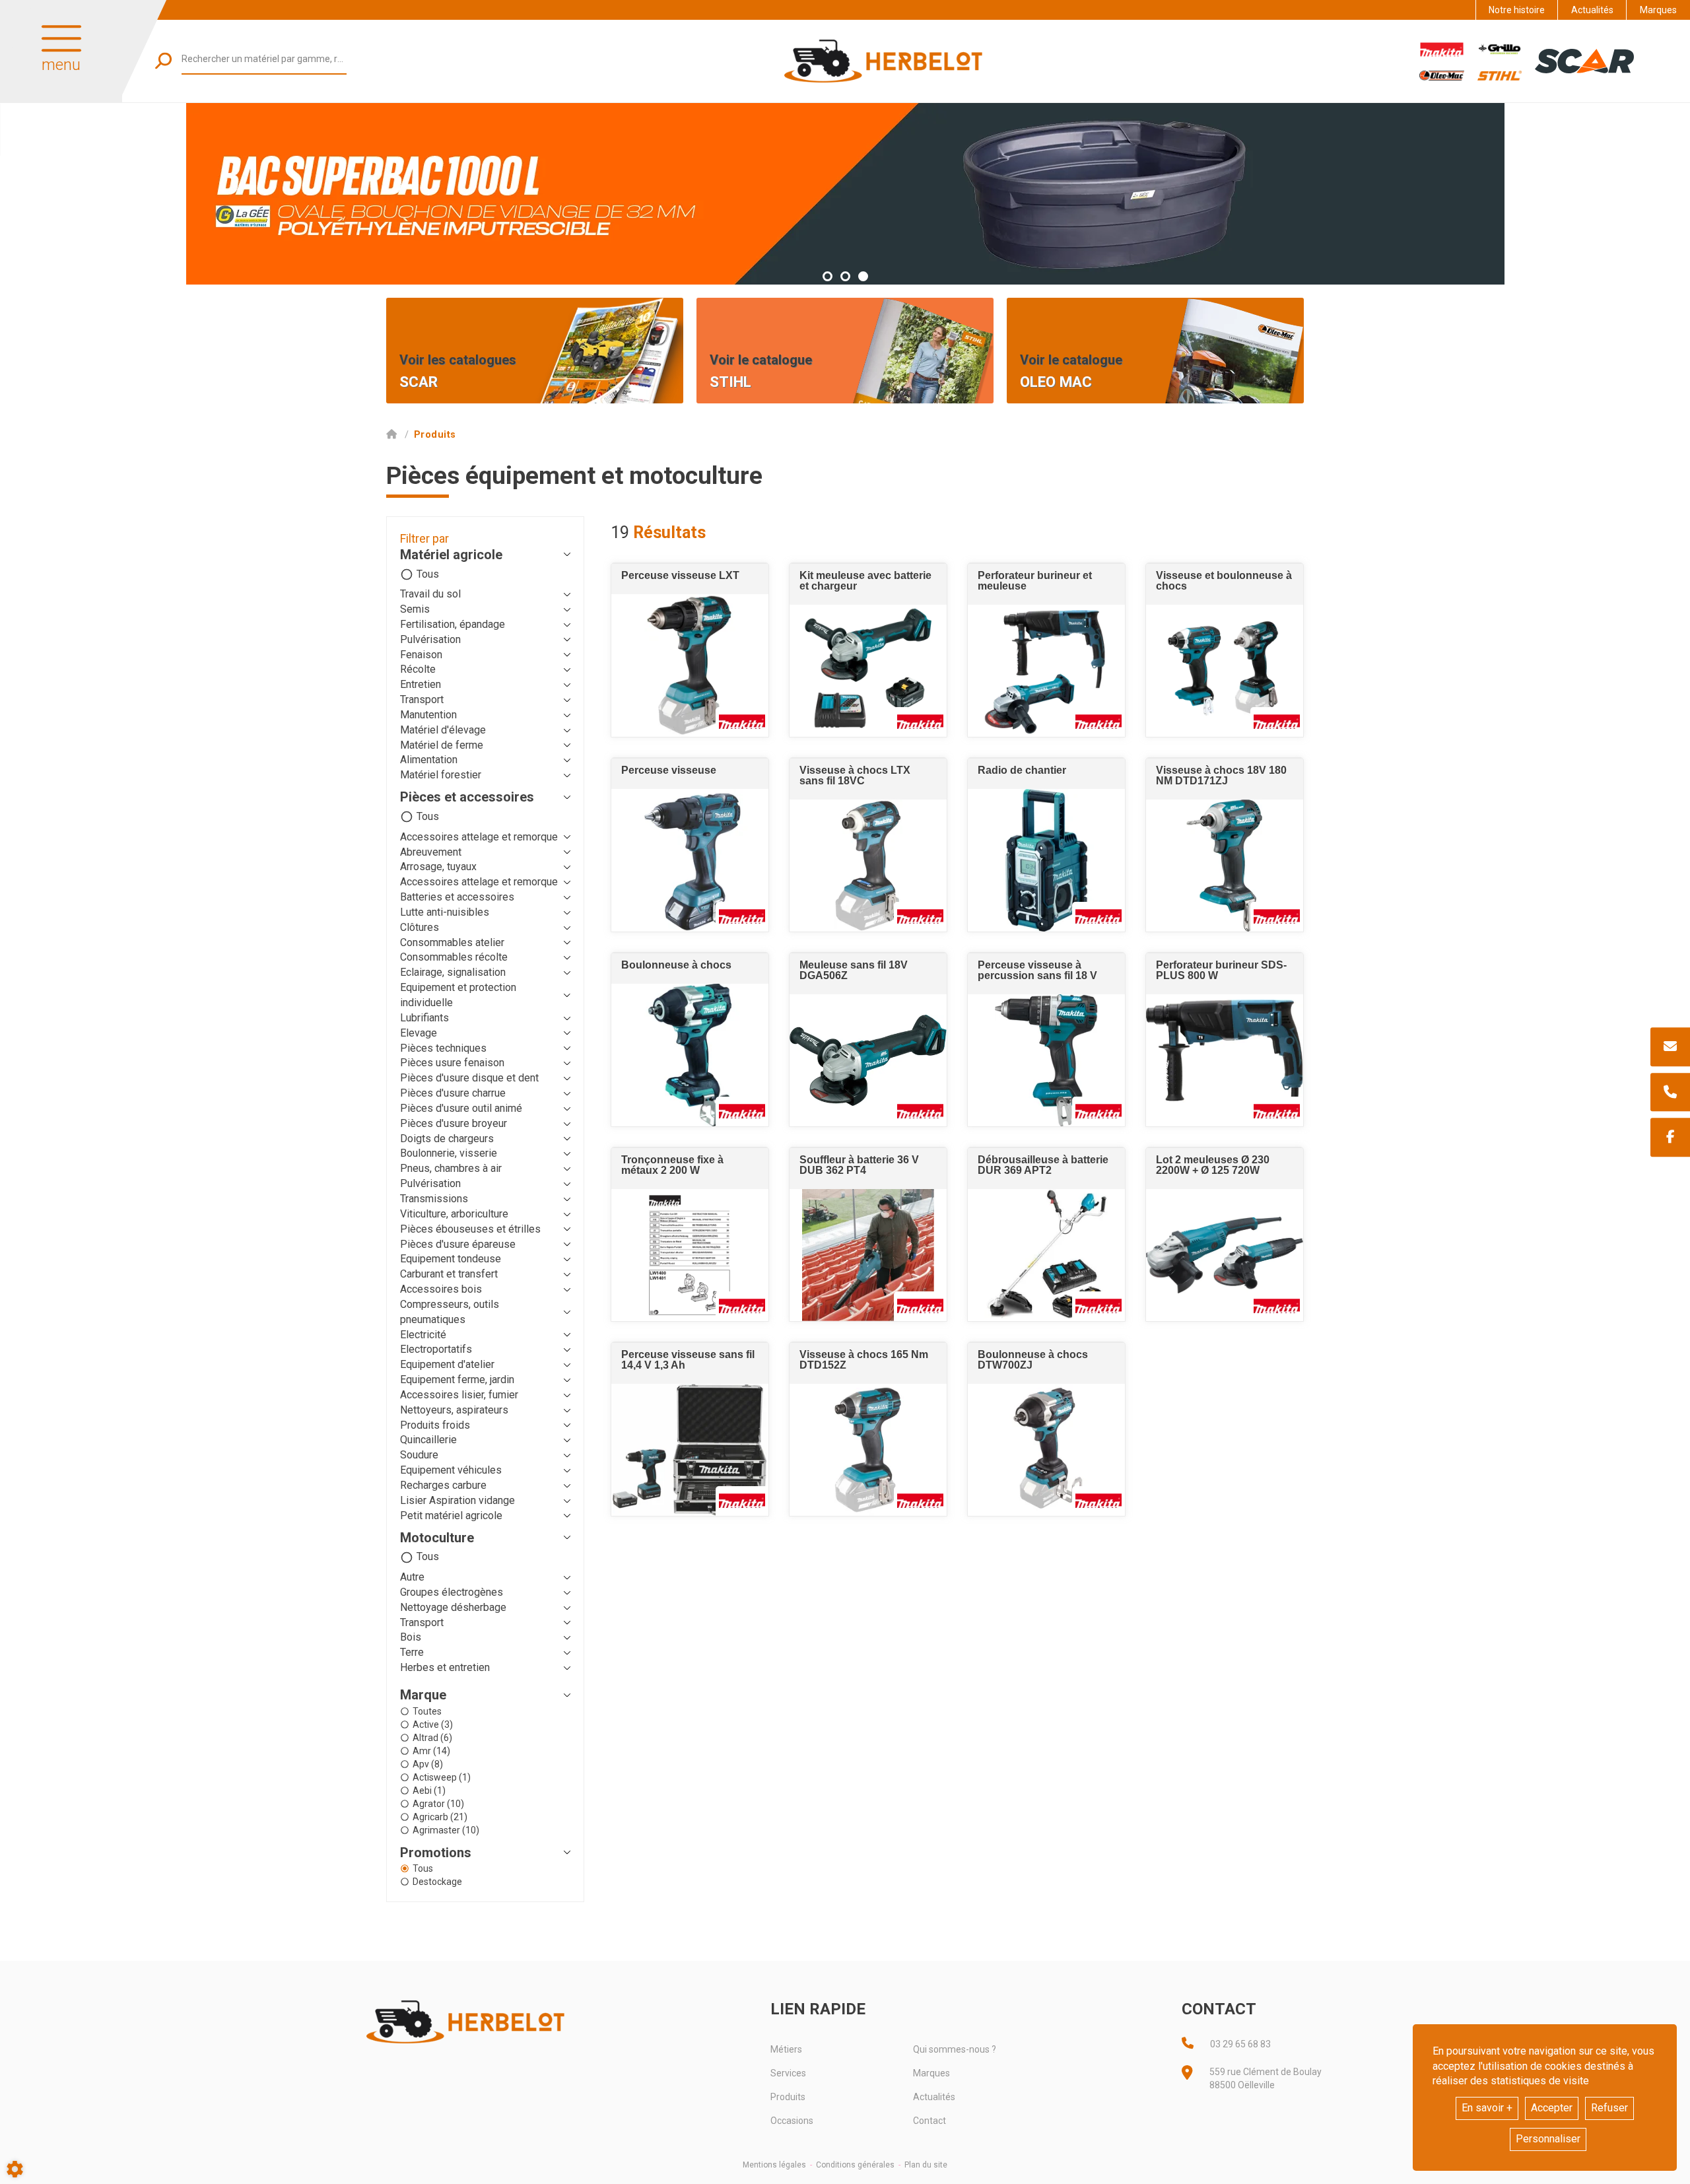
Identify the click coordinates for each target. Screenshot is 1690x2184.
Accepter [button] (1552, 2108)
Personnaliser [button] (1548, 2139)
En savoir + (1487, 2108)
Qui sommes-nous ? (955, 2049)
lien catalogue (744, 308)
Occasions (792, 2121)
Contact (929, 2121)
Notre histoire (1517, 10)
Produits (788, 2097)
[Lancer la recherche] (163, 60)
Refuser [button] (1609, 2108)
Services (788, 2073)
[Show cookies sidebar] (15, 2169)
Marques (1658, 10)
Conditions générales (855, 2165)
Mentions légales (774, 2165)
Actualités (1592, 10)
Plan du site (926, 2165)
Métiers (786, 2049)
